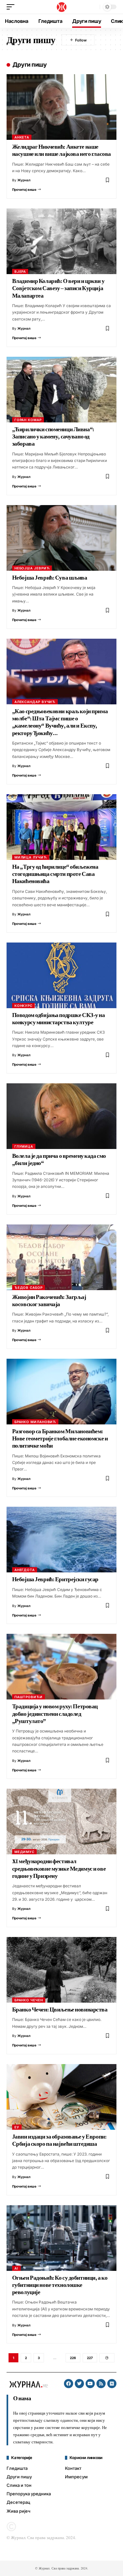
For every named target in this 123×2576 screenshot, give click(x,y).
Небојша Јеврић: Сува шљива (50, 578)
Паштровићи (29, 1697)
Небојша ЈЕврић (32, 568)
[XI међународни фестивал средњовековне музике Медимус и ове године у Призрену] (61, 1821)
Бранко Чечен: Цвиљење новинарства (60, 2010)
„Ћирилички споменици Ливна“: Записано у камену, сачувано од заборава (53, 437)
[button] (12, 7)
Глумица (24, 1146)
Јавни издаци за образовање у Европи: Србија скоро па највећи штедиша (59, 2140)
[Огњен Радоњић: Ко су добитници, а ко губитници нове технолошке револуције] (61, 2238)
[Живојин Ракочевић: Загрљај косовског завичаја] (61, 1257)
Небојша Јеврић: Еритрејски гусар (55, 1579)
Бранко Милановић (35, 1422)
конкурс (23, 1006)
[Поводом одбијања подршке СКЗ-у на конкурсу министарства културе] (61, 975)
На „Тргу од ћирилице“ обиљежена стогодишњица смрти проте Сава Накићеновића (55, 874)
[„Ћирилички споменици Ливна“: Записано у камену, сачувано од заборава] (61, 390)
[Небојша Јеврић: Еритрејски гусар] (61, 1540)
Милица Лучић (31, 857)
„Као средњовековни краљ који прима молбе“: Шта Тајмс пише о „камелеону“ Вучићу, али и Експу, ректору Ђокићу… (60, 722)
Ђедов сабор (29, 1288)
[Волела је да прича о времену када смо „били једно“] (61, 1116)
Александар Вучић (35, 702)
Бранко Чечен (29, 2000)
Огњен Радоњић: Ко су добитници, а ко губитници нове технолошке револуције (60, 2285)
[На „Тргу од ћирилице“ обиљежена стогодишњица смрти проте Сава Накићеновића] (61, 827)
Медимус (24, 1852)
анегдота (25, 1570)
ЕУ (17, 2127)
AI (16, 2268)
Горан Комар (28, 420)
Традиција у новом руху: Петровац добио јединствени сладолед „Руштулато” (55, 1714)
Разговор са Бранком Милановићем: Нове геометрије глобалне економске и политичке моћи (60, 1439)
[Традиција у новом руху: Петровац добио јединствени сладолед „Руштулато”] (61, 1667)
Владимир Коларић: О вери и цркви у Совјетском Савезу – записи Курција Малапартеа (58, 288)
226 (73, 2358)
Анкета (22, 137)
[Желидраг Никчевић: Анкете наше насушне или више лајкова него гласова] (61, 107)
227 (90, 2358)
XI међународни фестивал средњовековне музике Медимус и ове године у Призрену (59, 1869)
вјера (20, 271)
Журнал (24, 180)
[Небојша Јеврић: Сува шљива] (61, 538)
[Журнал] (61, 7)
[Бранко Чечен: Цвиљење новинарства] (61, 1970)
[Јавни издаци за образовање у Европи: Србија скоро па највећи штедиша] (61, 2097)
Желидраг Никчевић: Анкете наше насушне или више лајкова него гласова (61, 150)
